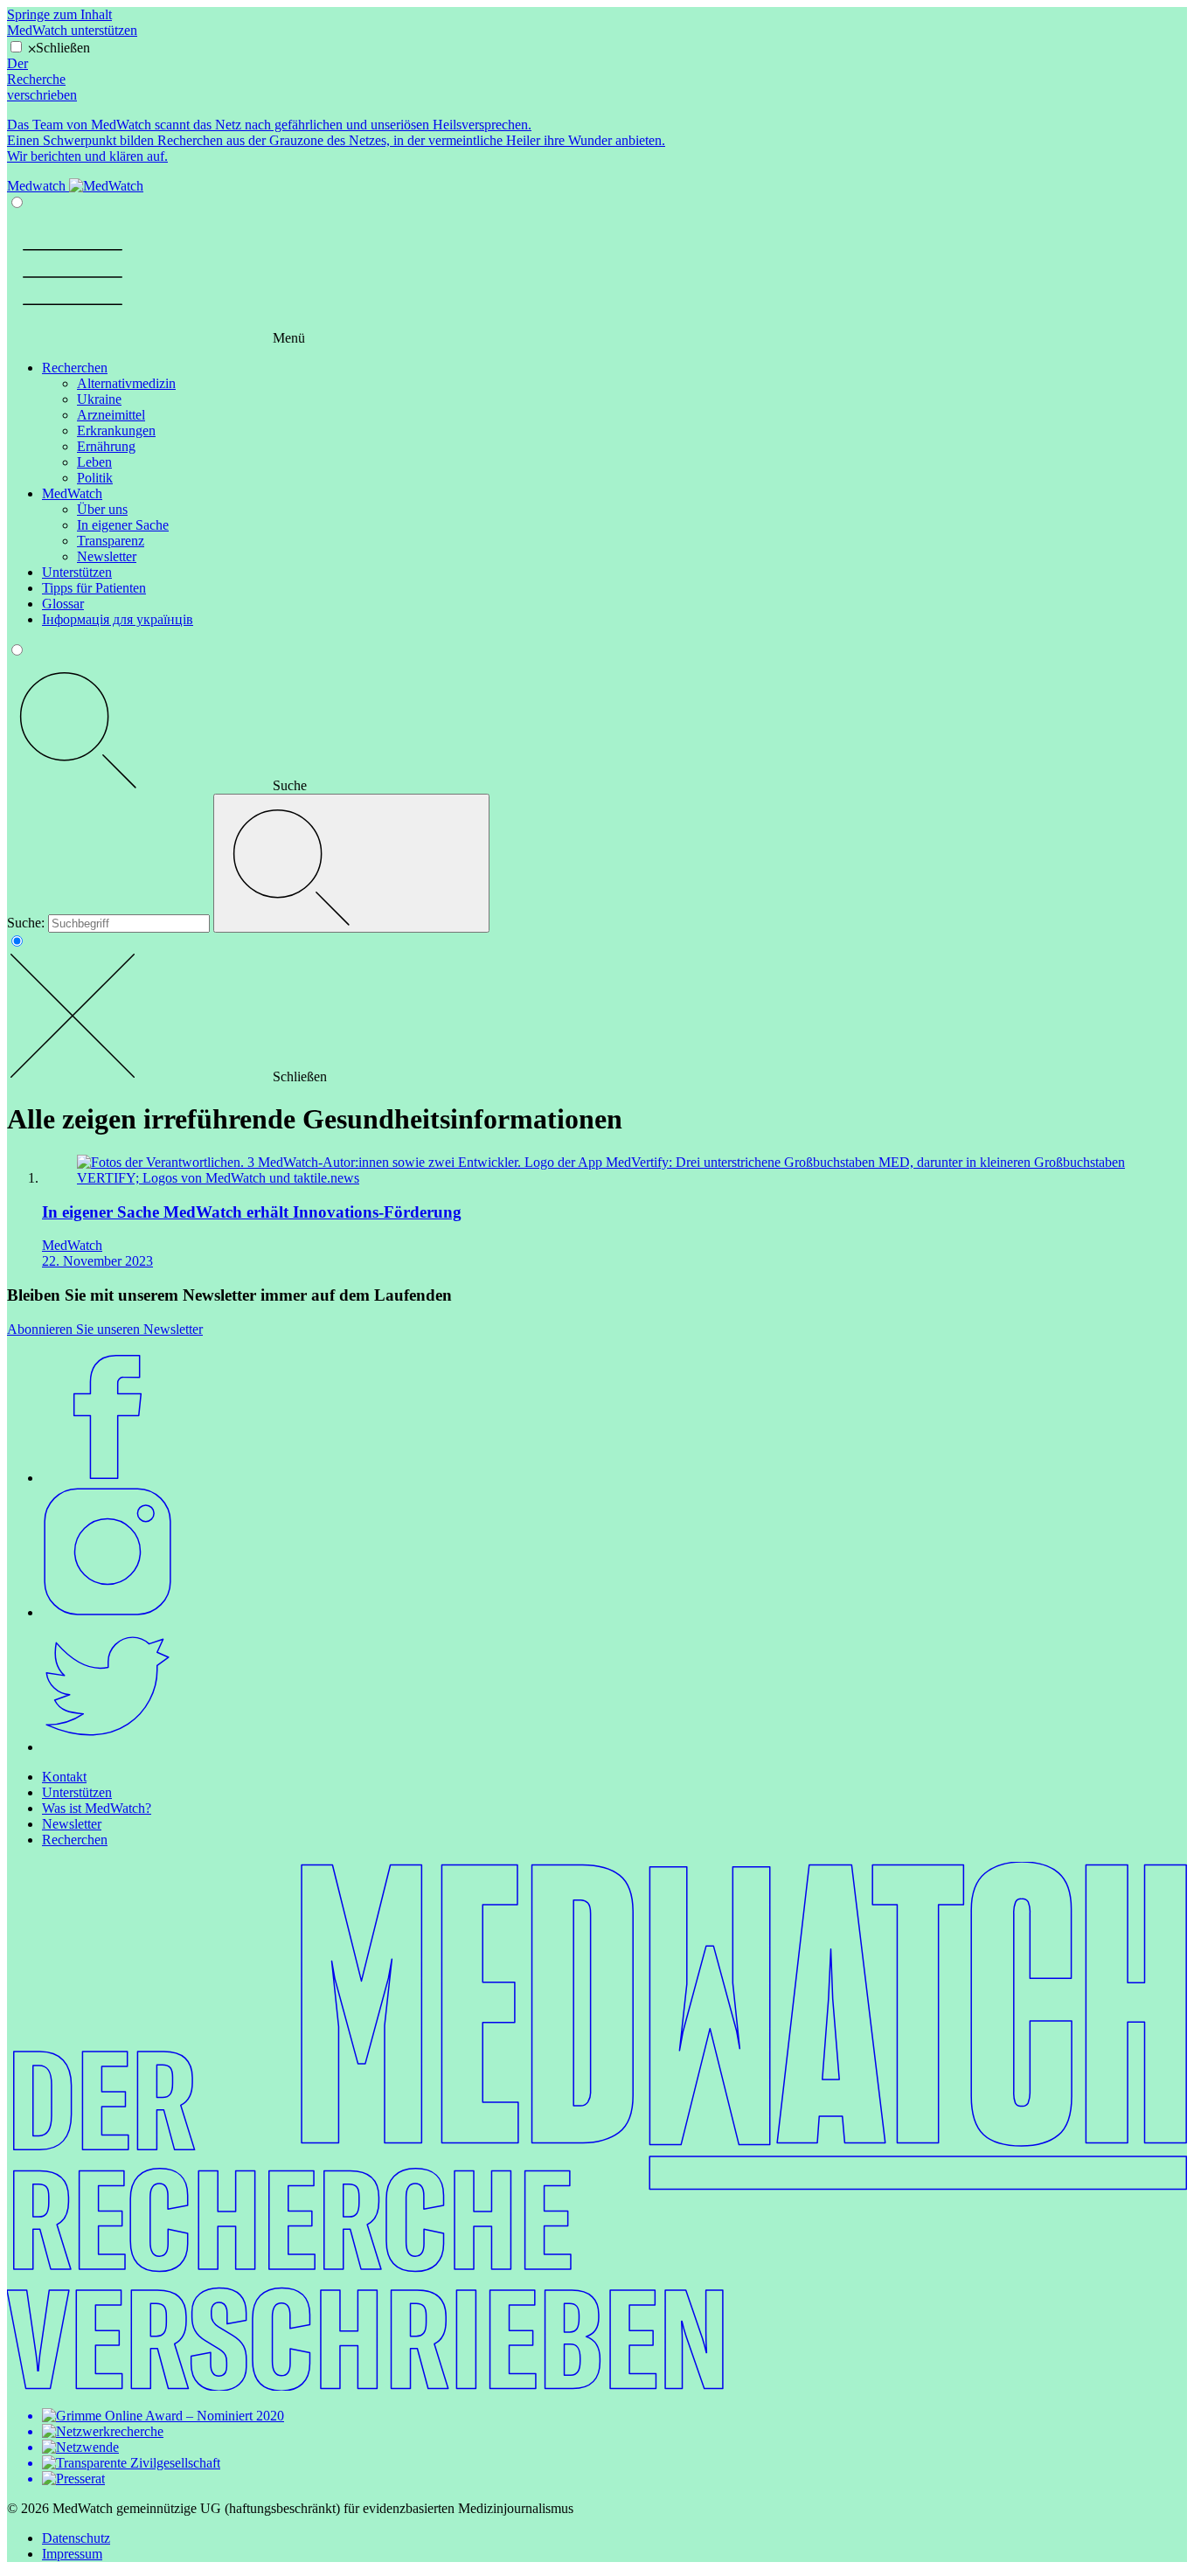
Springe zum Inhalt (59, 14)
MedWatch (72, 493)
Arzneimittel (111, 415)
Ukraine (99, 399)
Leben (94, 462)
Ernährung (106, 446)
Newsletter (107, 556)
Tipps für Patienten (94, 588)
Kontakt (64, 1777)
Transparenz (111, 541)
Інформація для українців (118, 619)
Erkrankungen (116, 430)
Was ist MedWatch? (97, 1808)
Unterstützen (77, 572)
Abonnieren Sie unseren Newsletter (105, 1329)
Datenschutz (76, 2538)
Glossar (63, 604)
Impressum (72, 2554)
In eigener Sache (123, 525)
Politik (95, 478)
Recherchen (75, 368)
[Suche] (351, 863)
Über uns (102, 509)
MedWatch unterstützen (72, 30)
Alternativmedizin (126, 383)
